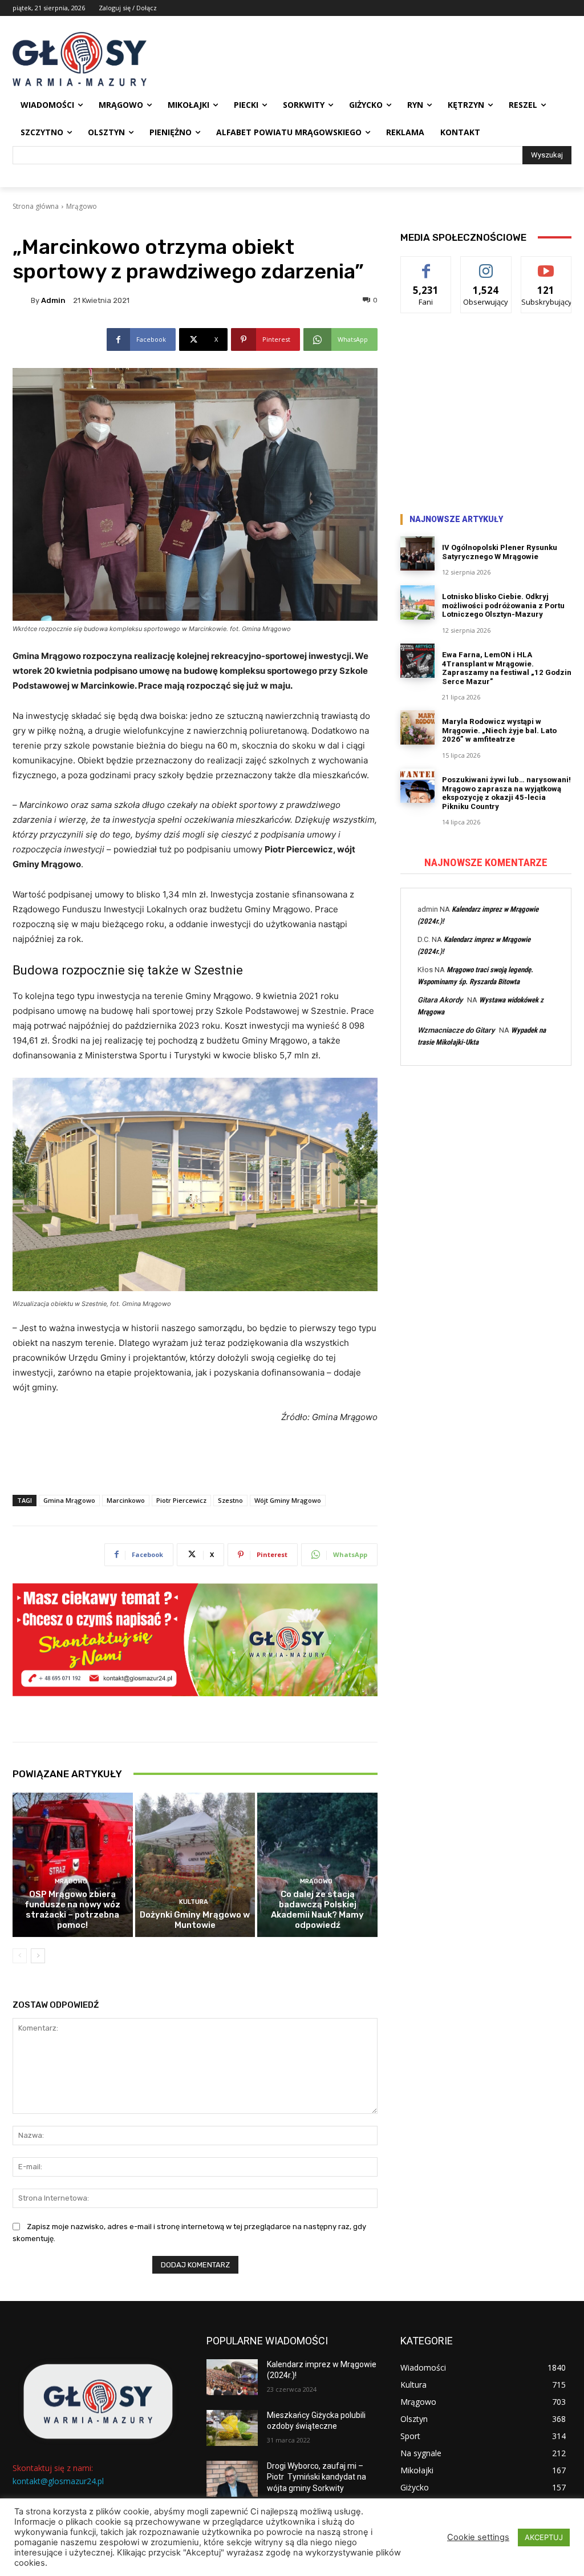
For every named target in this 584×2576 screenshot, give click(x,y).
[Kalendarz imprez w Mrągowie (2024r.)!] (232, 2377)
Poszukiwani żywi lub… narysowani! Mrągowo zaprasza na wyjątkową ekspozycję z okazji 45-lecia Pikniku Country (506, 793)
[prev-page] (20, 1956)
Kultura (194, 1902)
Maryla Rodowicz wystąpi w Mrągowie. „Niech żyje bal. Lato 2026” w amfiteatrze (499, 730)
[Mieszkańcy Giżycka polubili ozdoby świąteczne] (232, 2428)
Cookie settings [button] (478, 2537)
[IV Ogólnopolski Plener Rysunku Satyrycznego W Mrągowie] (417, 553)
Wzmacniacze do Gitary (456, 1030)
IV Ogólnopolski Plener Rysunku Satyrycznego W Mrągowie (500, 552)
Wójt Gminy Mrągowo (288, 1500)
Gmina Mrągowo (69, 1500)
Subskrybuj (546, 265)
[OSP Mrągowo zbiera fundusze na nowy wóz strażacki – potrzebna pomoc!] (73, 1865)
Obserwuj (486, 265)
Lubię (426, 265)
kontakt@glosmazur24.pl (58, 2481)
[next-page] (38, 1956)
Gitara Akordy (440, 1000)
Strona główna (36, 206)
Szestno (230, 1500)
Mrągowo (82, 206)
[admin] (22, 300)
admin (53, 300)
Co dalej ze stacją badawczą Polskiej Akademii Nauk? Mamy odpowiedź (317, 1910)
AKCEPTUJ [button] (544, 2537)
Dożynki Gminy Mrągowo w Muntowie (195, 1920)
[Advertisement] (486, 415)
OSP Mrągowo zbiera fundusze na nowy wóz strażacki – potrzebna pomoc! (72, 1910)
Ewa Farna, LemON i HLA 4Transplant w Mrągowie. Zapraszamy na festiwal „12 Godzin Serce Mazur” (507, 668)
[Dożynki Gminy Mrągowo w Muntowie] (195, 1865)
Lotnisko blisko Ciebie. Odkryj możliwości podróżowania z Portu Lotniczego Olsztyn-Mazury (503, 605)
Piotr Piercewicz (181, 1500)
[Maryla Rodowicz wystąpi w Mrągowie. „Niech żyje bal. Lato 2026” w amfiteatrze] (417, 727)
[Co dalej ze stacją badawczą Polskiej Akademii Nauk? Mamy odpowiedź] (317, 1865)
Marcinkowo (126, 1500)
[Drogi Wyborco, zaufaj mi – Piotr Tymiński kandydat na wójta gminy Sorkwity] (232, 2479)
